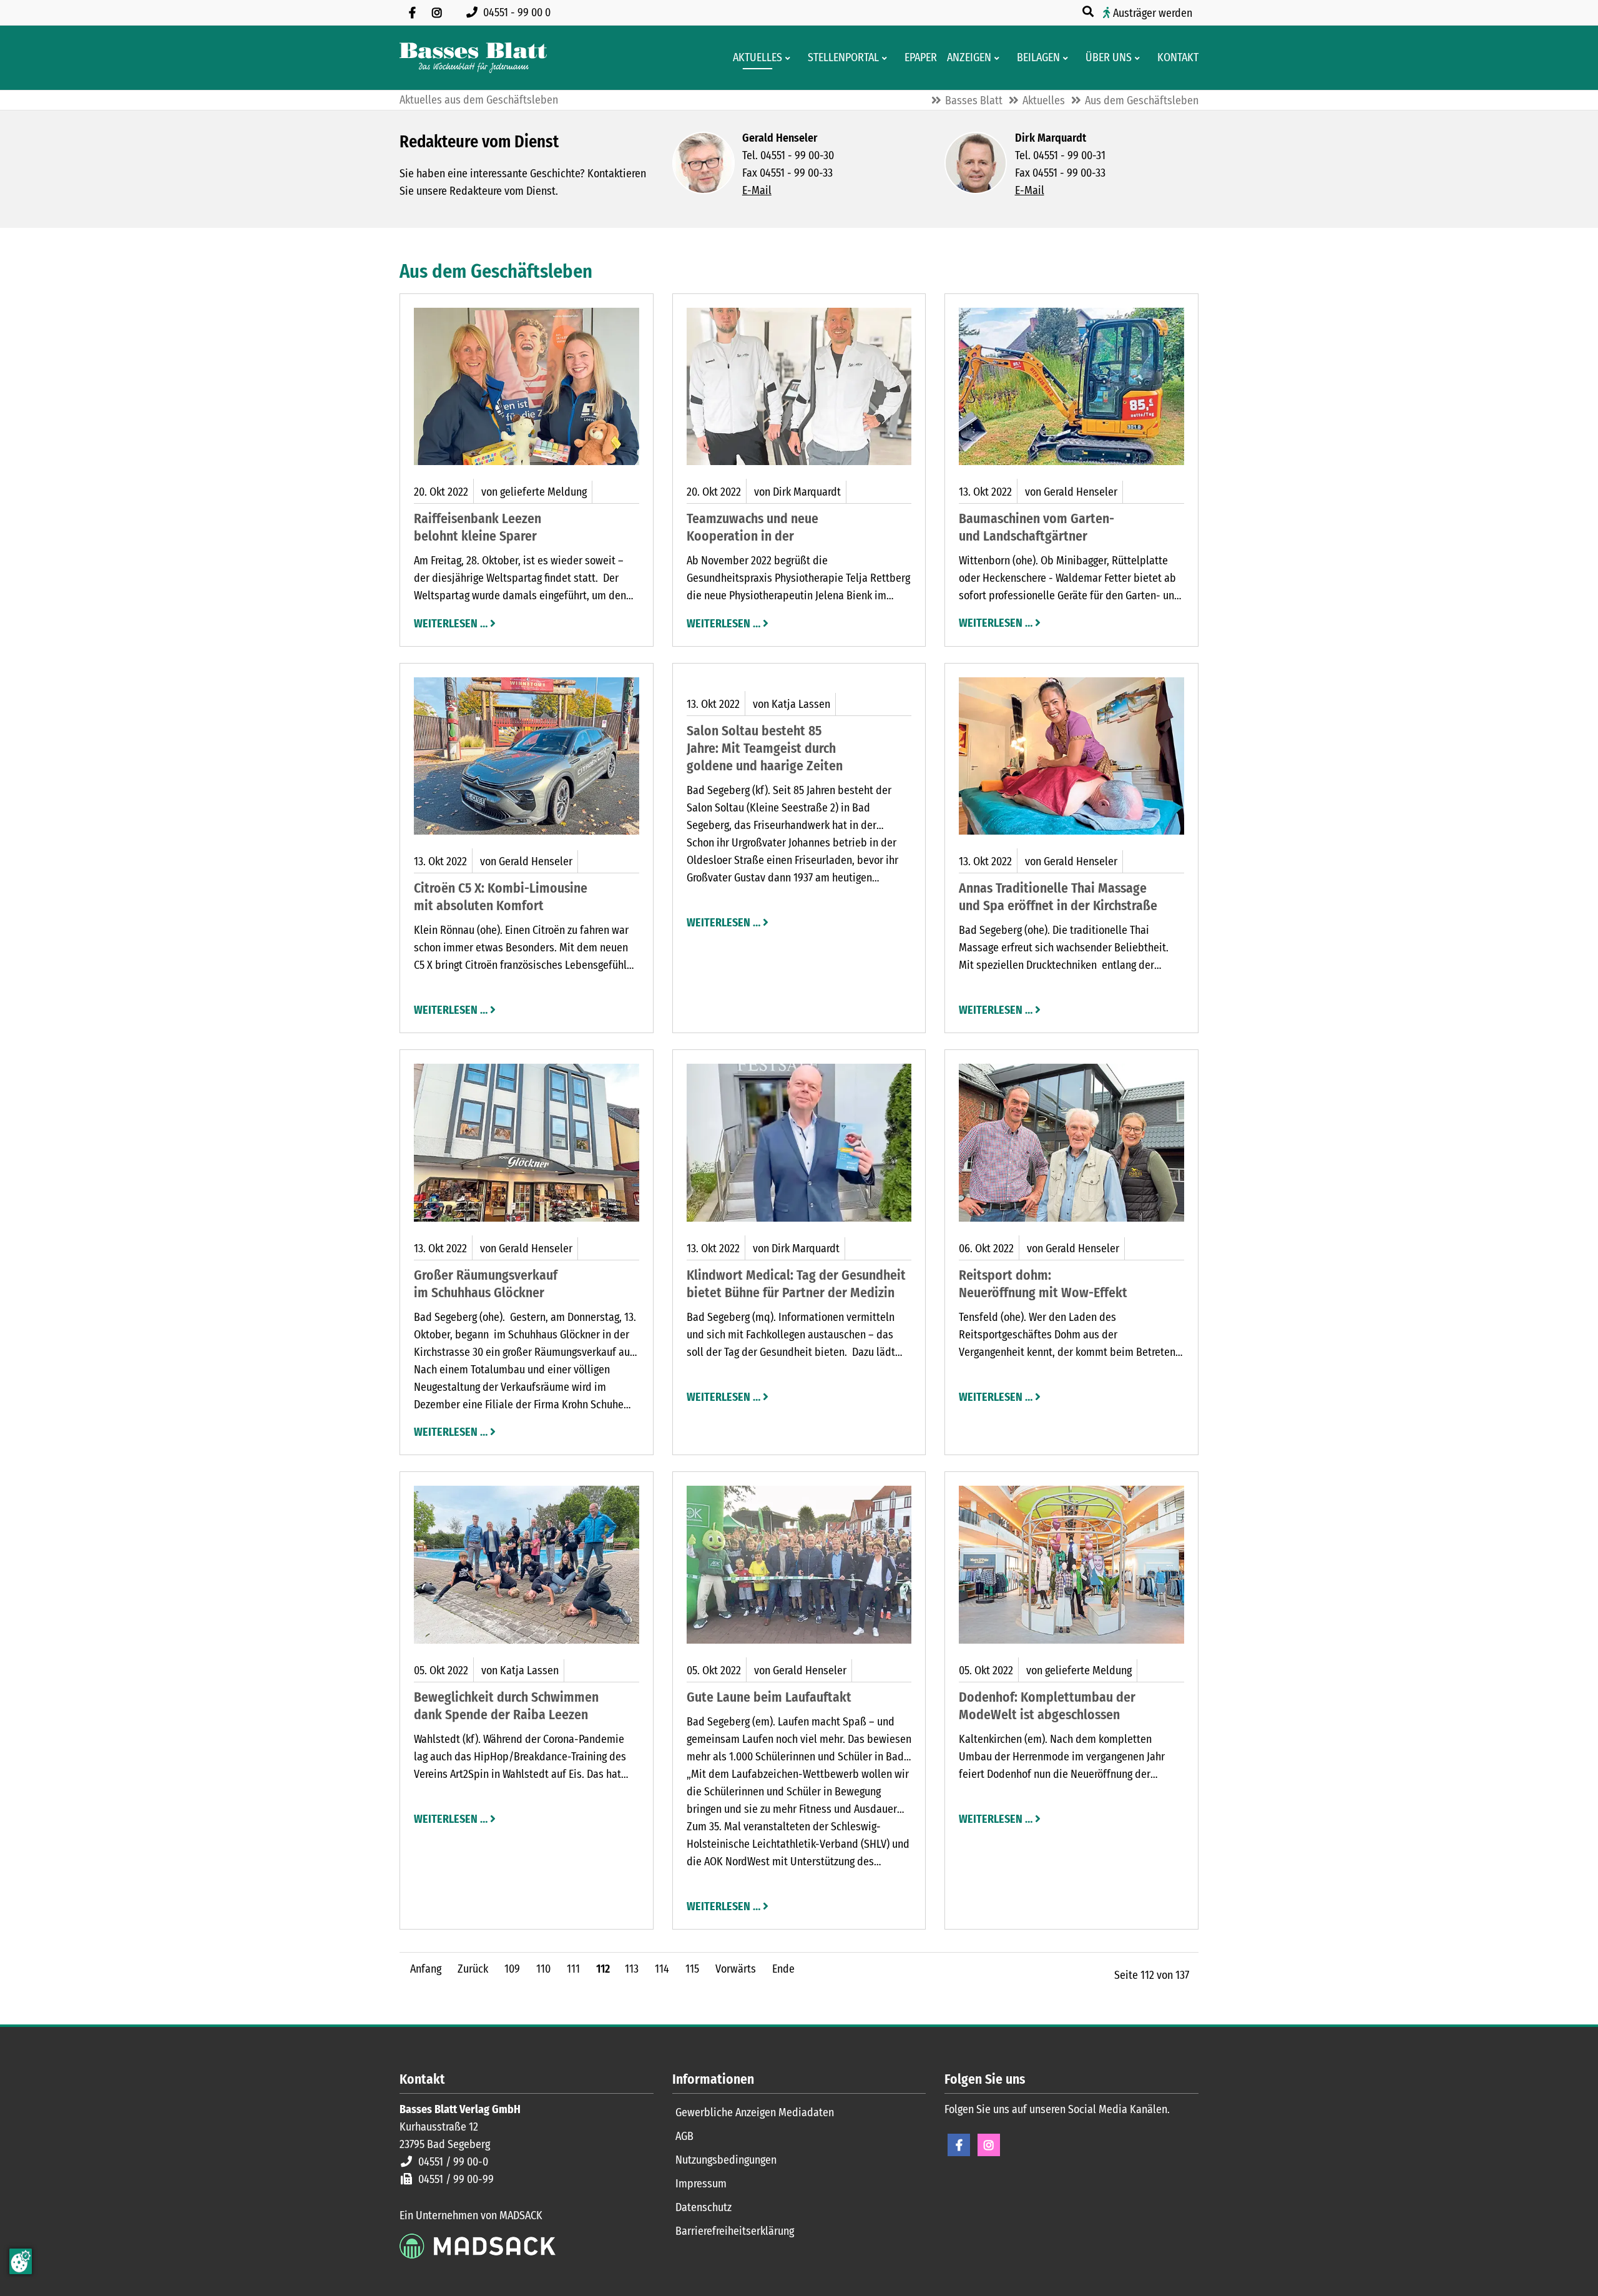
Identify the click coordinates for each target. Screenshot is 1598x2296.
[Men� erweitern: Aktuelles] (790, 58)
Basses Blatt (974, 101)
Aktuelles (1044, 101)
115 (692, 1969)
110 (543, 1969)
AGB (684, 2136)
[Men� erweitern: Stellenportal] (887, 58)
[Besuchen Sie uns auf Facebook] (412, 12)
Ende (783, 1969)
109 (512, 1969)
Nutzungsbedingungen (726, 2160)
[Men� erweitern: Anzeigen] (999, 58)
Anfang (426, 1969)
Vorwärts (736, 1969)
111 (573, 1969)
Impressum (701, 2184)
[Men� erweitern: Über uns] (1140, 58)
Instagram (989, 2145)
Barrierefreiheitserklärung (735, 2231)
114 (662, 1969)
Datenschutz (703, 2207)
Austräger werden (1153, 13)
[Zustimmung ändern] (21, 2261)
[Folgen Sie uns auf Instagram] (437, 12)
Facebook (959, 2145)
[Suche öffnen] (1089, 12)
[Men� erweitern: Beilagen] (1068, 58)
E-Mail (757, 190)
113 (632, 1969)
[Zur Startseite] (473, 58)
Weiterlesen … (451, 622)
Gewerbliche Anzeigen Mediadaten (755, 2112)
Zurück (473, 1969)
